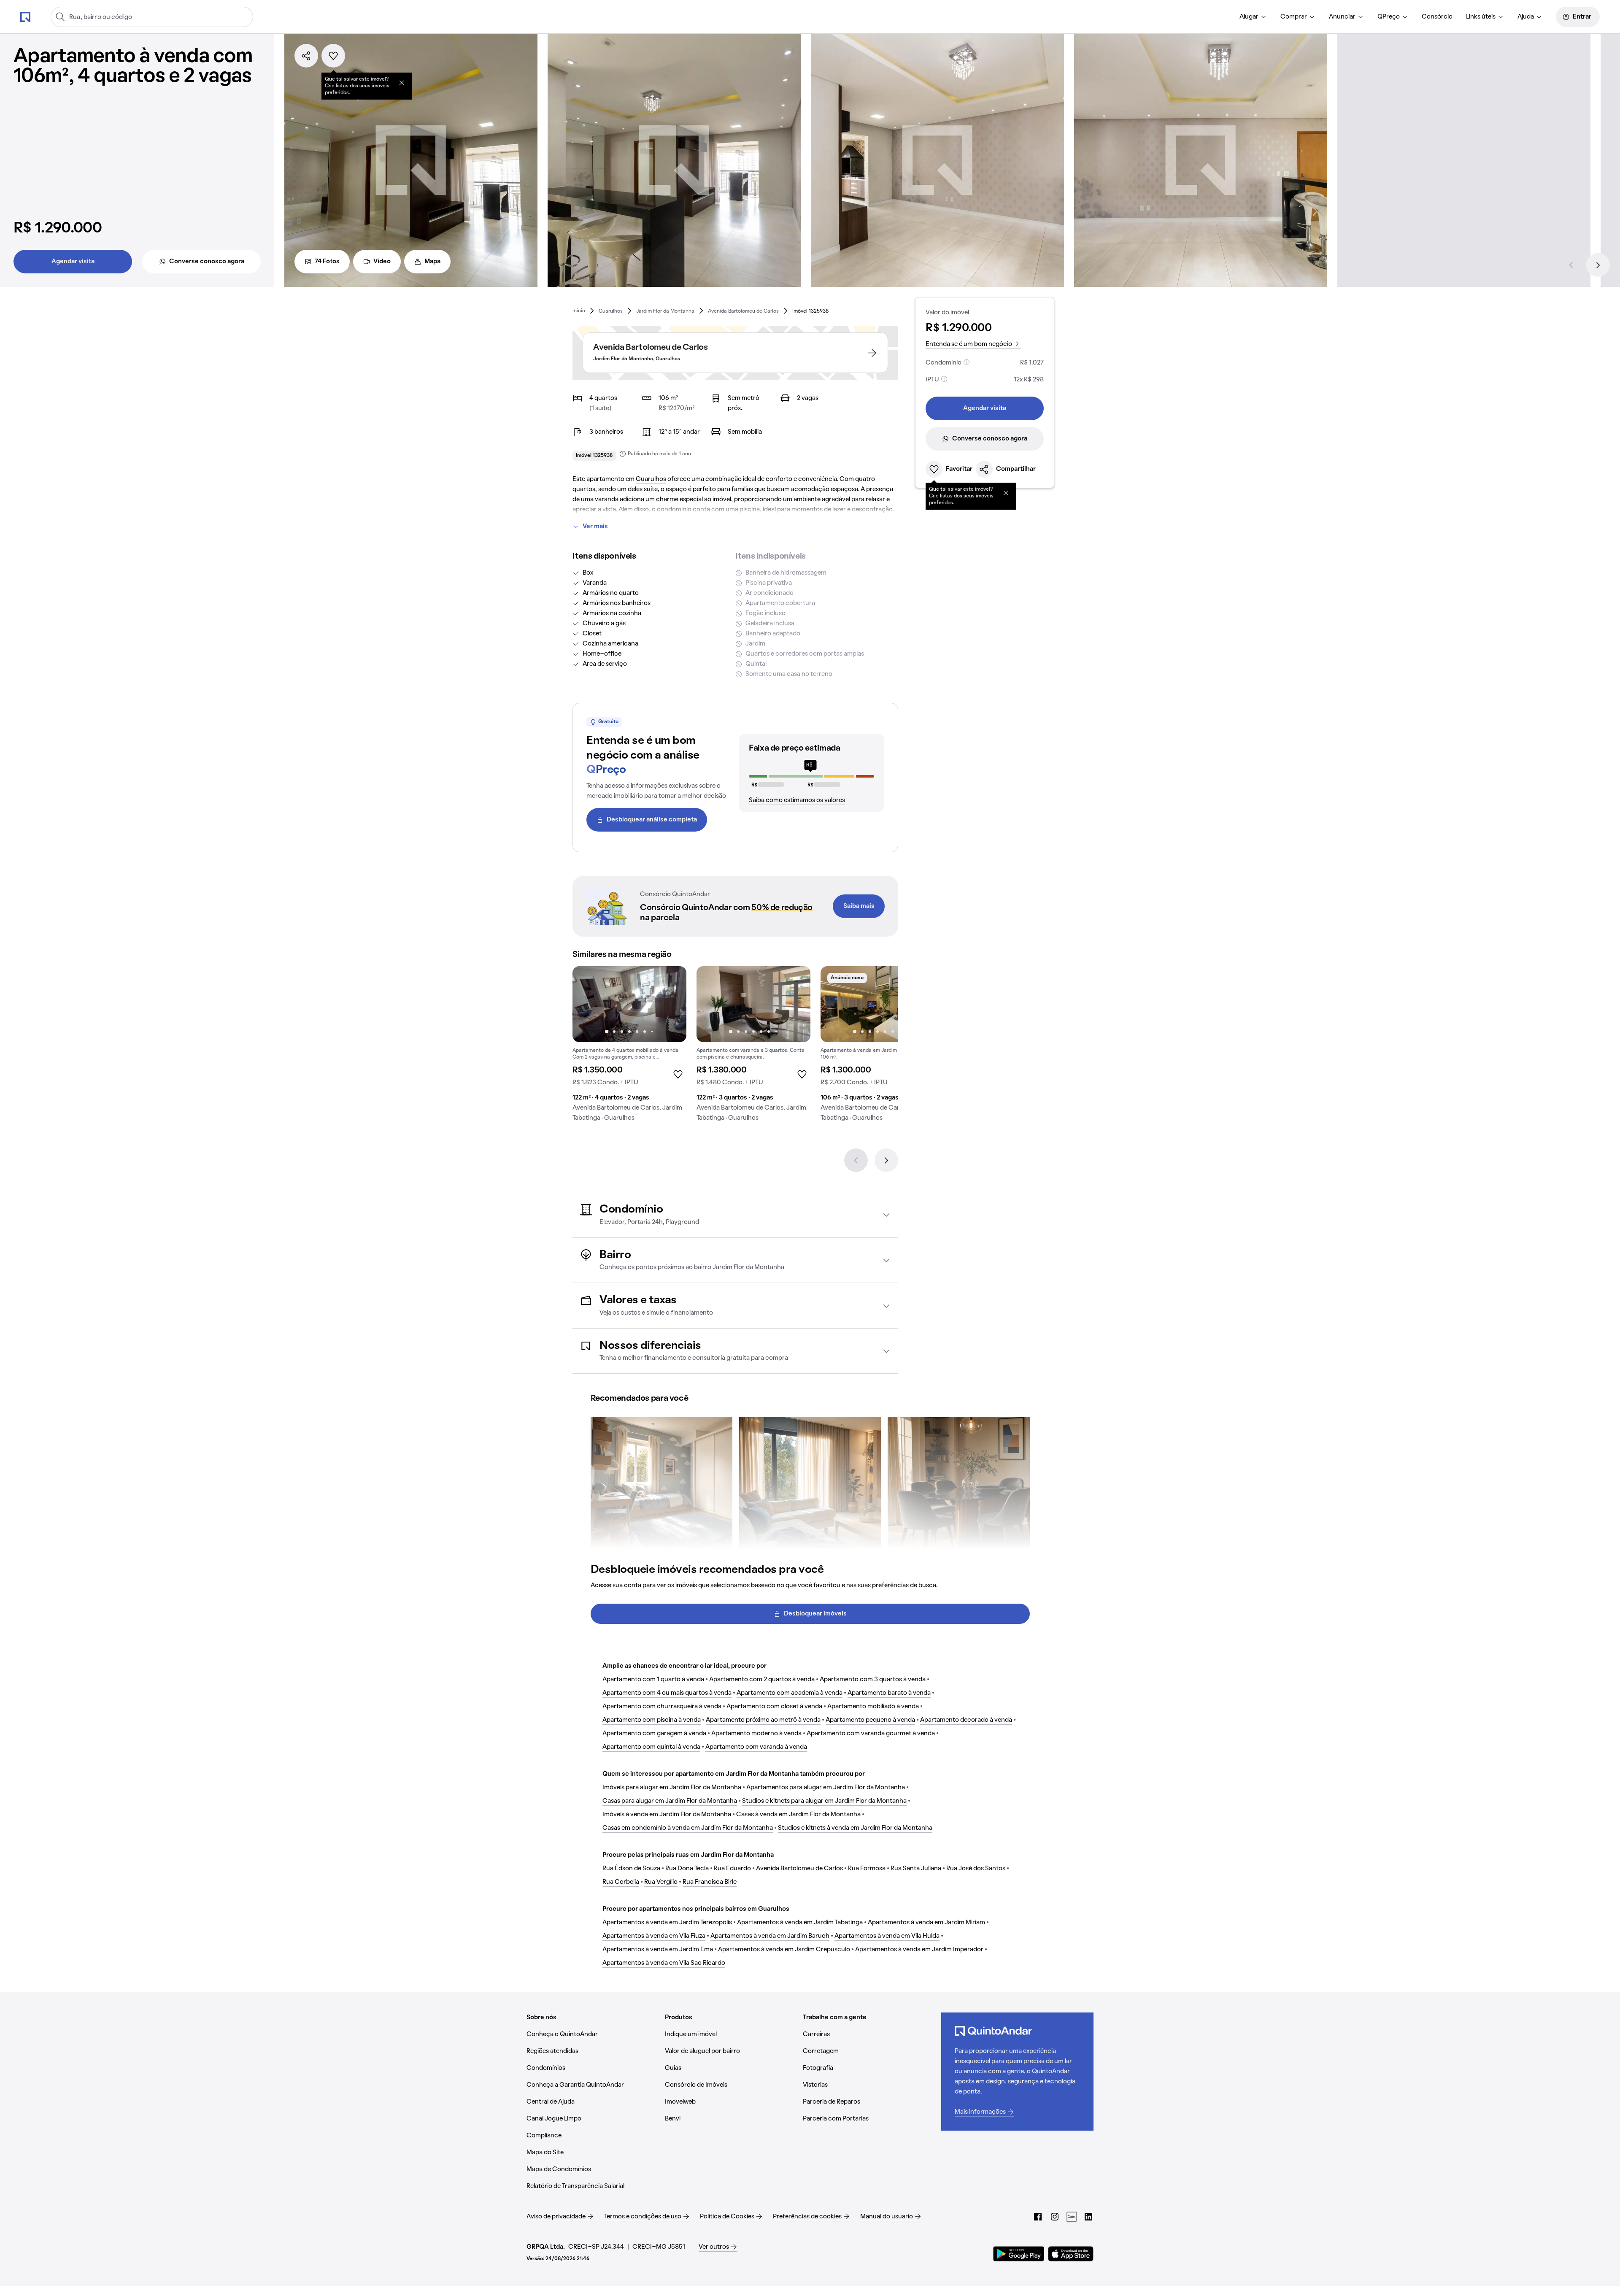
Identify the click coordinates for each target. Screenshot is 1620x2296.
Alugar (1249, 17)
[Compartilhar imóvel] (306, 56)
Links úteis (1481, 17)
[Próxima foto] (671, 1004)
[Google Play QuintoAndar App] (1019, 2254)
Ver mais (595, 527)
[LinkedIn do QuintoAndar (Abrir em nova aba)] (1088, 2217)
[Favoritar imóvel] (333, 56)
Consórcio (1437, 17)
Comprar (1294, 17)
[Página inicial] (25, 16)
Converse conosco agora (207, 262)
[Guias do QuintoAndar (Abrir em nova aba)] (1072, 2217)
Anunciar (1342, 17)
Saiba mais (859, 906)
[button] (735, 1215)
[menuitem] (1253, 17)
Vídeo (382, 262)
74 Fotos (327, 262)
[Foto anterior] (588, 1004)
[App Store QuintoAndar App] (1071, 2254)
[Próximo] (1598, 265)
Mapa (432, 262)
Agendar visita (73, 262)
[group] (629, 1047)
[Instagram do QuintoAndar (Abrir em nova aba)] (1055, 2217)
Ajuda (1526, 17)
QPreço (1389, 17)
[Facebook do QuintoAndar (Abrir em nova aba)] (1038, 2217)
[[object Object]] (402, 83)
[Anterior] (1571, 265)
